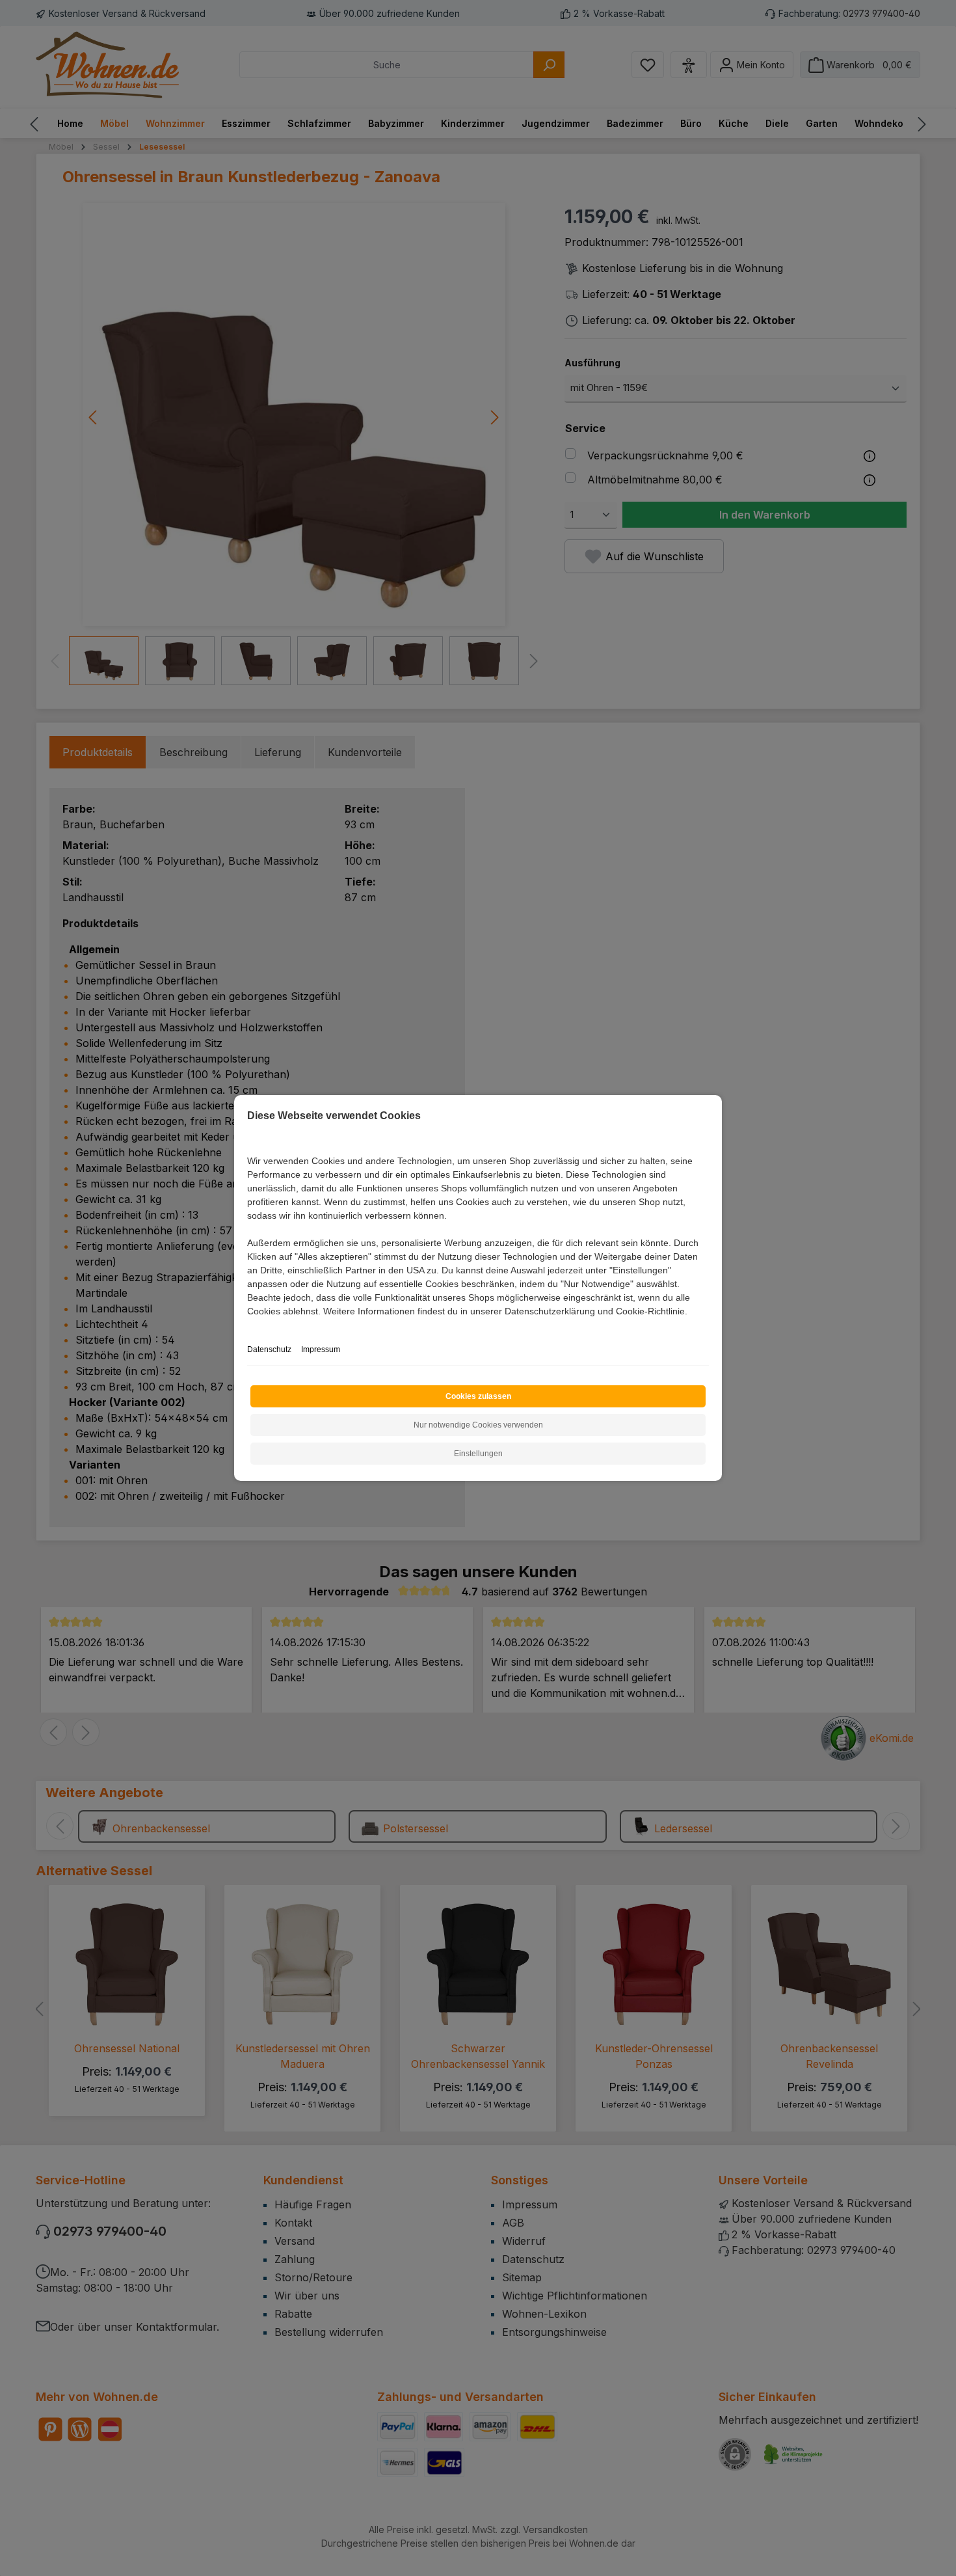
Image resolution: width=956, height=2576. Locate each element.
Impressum (321, 1349)
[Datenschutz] (248, 1326)
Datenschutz (269, 1349)
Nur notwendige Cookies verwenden (478, 1425)
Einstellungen (478, 1454)
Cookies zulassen (478, 1396)
